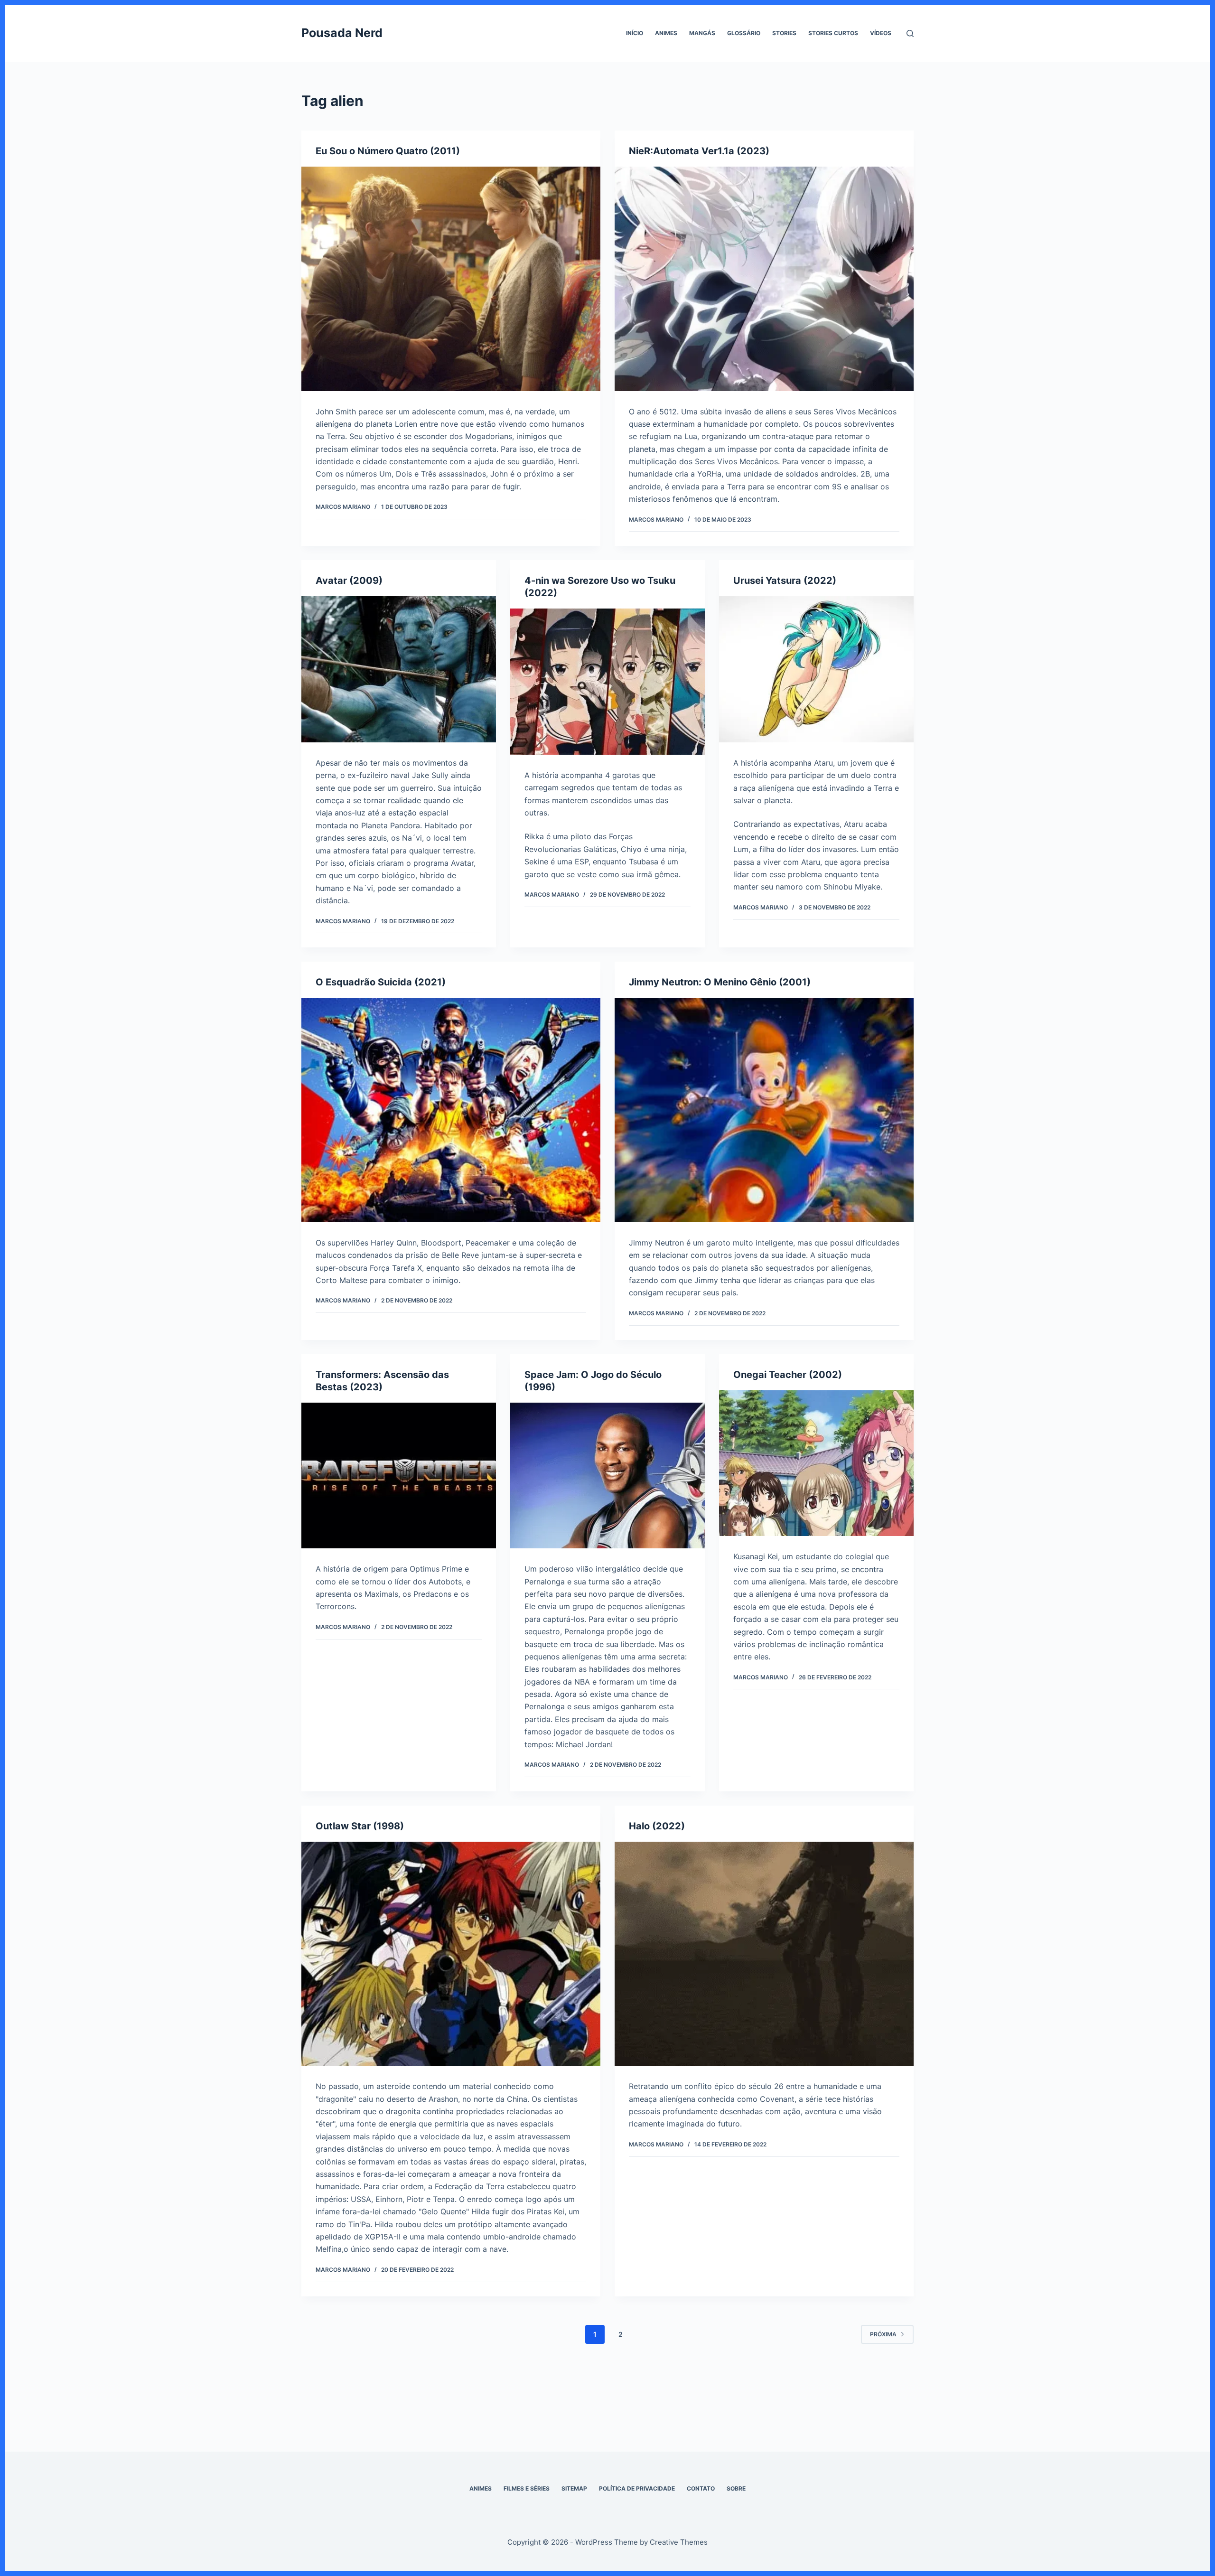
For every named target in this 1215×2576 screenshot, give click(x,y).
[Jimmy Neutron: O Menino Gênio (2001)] (764, 1110)
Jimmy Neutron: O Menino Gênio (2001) (720, 982)
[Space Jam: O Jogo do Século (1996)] (607, 1476)
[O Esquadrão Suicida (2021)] (451, 1110)
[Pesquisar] (910, 33)
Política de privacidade (637, 2488)
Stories (784, 33)
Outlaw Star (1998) (360, 1826)
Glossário (744, 33)
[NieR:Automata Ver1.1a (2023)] (764, 279)
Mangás (702, 33)
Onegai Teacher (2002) (788, 1375)
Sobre (736, 2488)
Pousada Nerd (342, 33)
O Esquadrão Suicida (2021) (381, 982)
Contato (701, 2488)
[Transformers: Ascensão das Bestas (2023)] (399, 1476)
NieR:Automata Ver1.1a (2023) (699, 151)
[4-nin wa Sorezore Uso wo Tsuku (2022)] (607, 682)
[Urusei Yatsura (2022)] (816, 669)
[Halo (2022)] (764, 1954)
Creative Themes (679, 2542)
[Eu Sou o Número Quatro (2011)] (451, 279)
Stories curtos (833, 33)
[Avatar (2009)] (399, 669)
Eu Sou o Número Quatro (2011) (388, 151)
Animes (666, 33)
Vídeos (881, 33)
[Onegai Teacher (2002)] (816, 1463)
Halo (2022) (657, 1826)
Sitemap (574, 2488)
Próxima (883, 2334)
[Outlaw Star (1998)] (451, 1954)
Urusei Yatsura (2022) (785, 581)
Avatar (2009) (349, 581)
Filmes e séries (527, 2488)
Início (635, 33)
